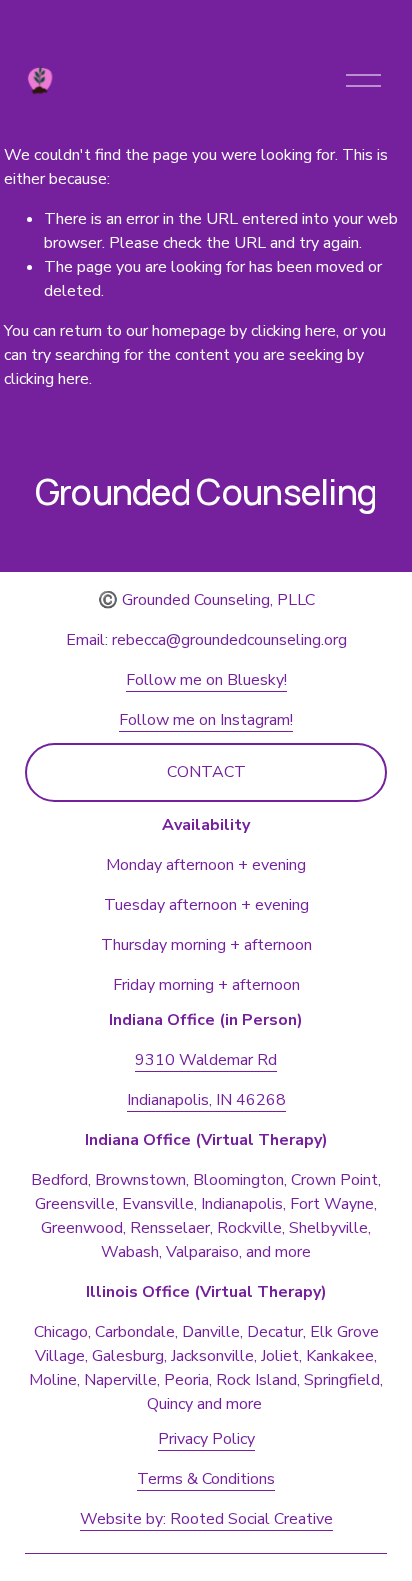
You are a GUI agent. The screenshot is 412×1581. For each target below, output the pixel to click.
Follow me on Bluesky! (206, 680)
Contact (206, 772)
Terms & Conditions (206, 1479)
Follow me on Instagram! (206, 720)
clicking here (293, 331)
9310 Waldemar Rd (206, 1060)
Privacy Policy (206, 1439)
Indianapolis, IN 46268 (206, 1100)
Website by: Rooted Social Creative (206, 1519)
